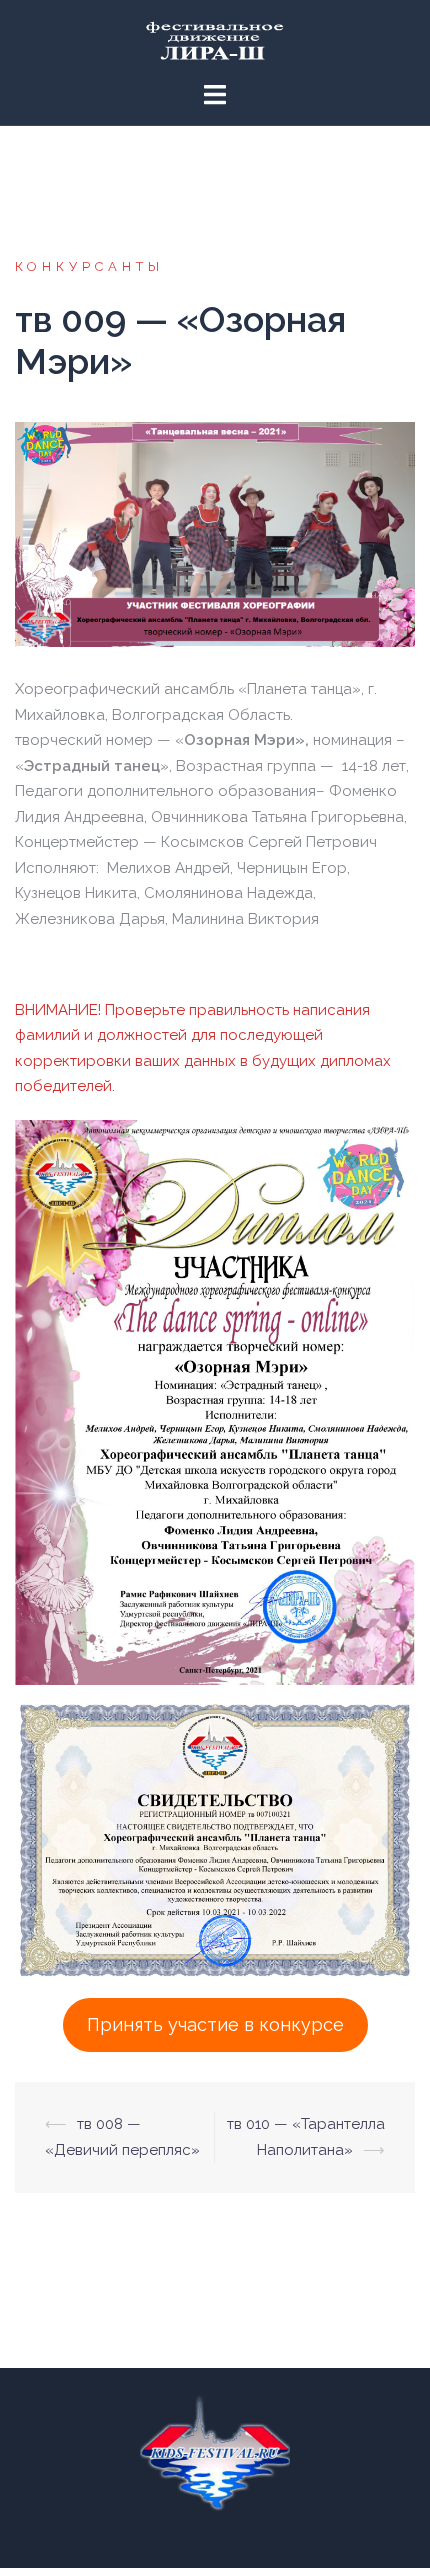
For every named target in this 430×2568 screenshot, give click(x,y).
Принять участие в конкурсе (215, 2024)
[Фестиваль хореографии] (215, 40)
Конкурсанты (89, 266)
